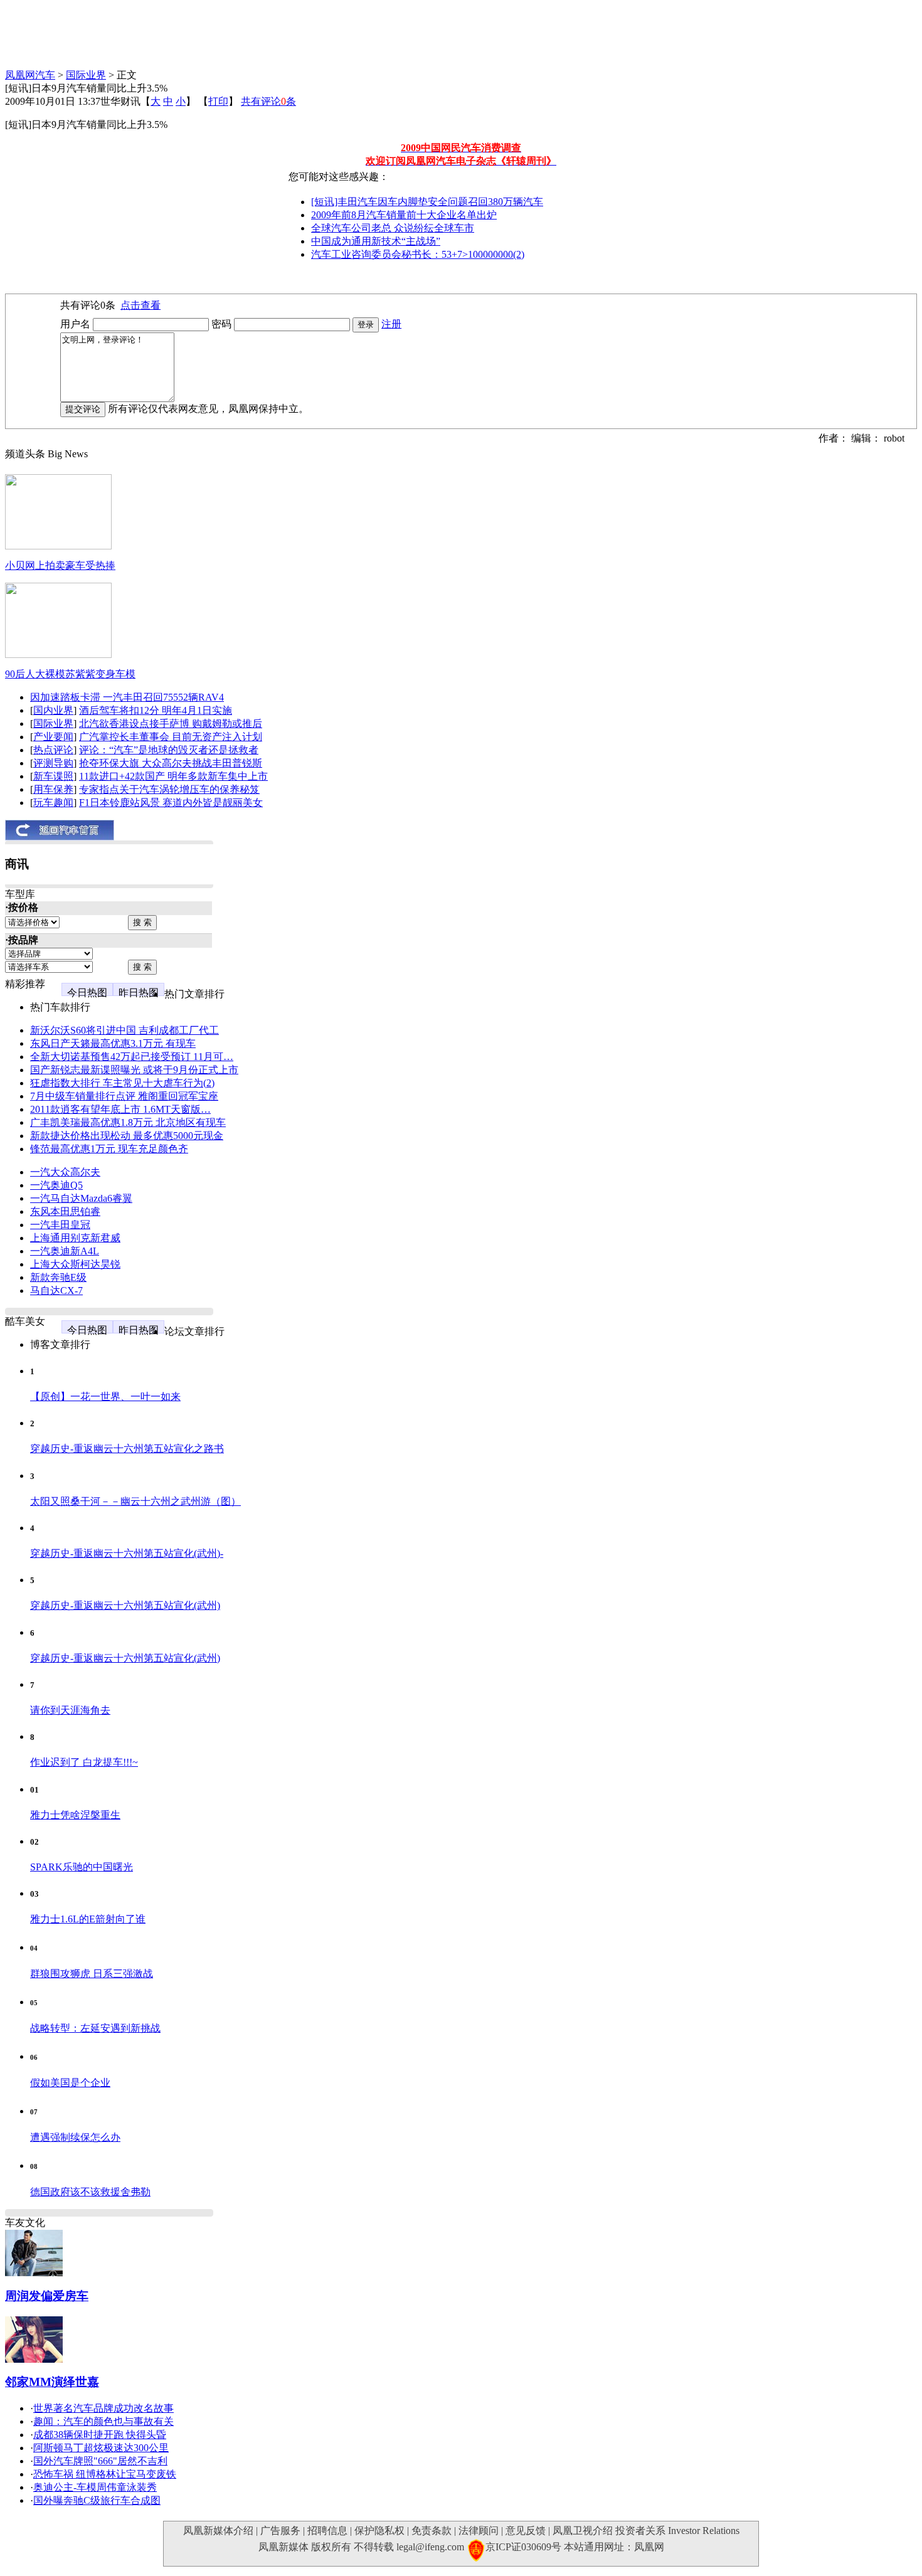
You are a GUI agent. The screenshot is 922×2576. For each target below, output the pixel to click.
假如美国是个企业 (70, 2083)
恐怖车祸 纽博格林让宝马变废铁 (105, 2474)
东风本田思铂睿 (65, 1211)
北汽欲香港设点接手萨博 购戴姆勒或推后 (171, 724)
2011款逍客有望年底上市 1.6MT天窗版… (120, 1109)
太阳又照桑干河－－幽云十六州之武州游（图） (135, 1501)
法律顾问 (479, 2531)
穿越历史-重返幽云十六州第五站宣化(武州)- (127, 1553)
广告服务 (280, 2531)
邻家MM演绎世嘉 (52, 2382)
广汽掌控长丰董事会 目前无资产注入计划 (171, 737)
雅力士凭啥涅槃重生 (75, 1815)
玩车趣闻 (53, 803)
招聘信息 (327, 2531)
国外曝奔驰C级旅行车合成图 (97, 2500)
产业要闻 (53, 737)
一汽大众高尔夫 (65, 1172)
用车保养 (53, 789)
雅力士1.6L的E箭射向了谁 (88, 1919)
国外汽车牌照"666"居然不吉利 (100, 2461)
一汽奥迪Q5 (56, 1185)
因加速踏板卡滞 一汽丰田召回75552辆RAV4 (127, 697)
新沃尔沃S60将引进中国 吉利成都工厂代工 (125, 1030)
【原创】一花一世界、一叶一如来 (105, 1397)
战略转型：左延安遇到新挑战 (95, 2028)
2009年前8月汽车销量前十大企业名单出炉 (404, 215)
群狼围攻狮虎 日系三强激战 (92, 1974)
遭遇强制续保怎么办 (75, 2137)
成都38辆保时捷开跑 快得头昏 (100, 2435)
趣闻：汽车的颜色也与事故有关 (103, 2421)
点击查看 (140, 305)
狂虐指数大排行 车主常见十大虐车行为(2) (122, 1083)
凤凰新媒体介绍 (218, 2531)
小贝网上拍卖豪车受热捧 (60, 565)
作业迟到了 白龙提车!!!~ (84, 1762)
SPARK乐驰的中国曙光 (82, 1867)
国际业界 (86, 75)
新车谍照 (53, 776)
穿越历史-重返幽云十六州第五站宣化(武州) (125, 1605)
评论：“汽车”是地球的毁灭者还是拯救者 (169, 750)
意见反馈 (526, 2531)
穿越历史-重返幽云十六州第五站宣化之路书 (127, 1449)
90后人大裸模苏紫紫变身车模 (70, 674)
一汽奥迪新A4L (65, 1251)
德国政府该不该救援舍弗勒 (90, 2192)
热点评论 (53, 750)
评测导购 (53, 763)
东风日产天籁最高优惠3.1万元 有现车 (113, 1043)
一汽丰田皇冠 (60, 1225)
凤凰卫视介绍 (583, 2531)
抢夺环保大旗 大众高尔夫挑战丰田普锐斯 (171, 763)
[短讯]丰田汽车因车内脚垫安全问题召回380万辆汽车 (427, 202)
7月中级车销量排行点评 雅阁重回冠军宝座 (124, 1096)
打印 (218, 101)
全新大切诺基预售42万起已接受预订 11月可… (132, 1057)
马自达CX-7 (56, 1291)
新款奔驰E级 (58, 1277)
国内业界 (53, 710)
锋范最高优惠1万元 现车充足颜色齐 (109, 1149)
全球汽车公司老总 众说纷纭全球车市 (393, 228)
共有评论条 (268, 101)
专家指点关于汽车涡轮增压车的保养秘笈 (169, 789)
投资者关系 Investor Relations (677, 2531)
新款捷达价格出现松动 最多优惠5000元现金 (127, 1136)
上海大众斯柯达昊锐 (75, 1264)
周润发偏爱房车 (47, 2296)
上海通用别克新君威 (75, 1238)
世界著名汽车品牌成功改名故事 (103, 2408)
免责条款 (432, 2531)
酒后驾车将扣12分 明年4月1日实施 (156, 710)
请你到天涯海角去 (70, 1710)
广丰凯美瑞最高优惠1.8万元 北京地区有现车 (128, 1122)
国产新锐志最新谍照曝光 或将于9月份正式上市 (134, 1070)
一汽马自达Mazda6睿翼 (81, 1198)
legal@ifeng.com (430, 2547)
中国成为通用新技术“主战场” (376, 241)
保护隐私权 (379, 2531)
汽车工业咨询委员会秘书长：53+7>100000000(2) (418, 254)
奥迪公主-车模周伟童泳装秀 (95, 2487)
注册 (391, 324)
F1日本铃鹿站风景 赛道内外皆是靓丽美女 (171, 803)
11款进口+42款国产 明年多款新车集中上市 (173, 776)
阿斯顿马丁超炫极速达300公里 (101, 2448)
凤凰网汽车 (30, 75)
